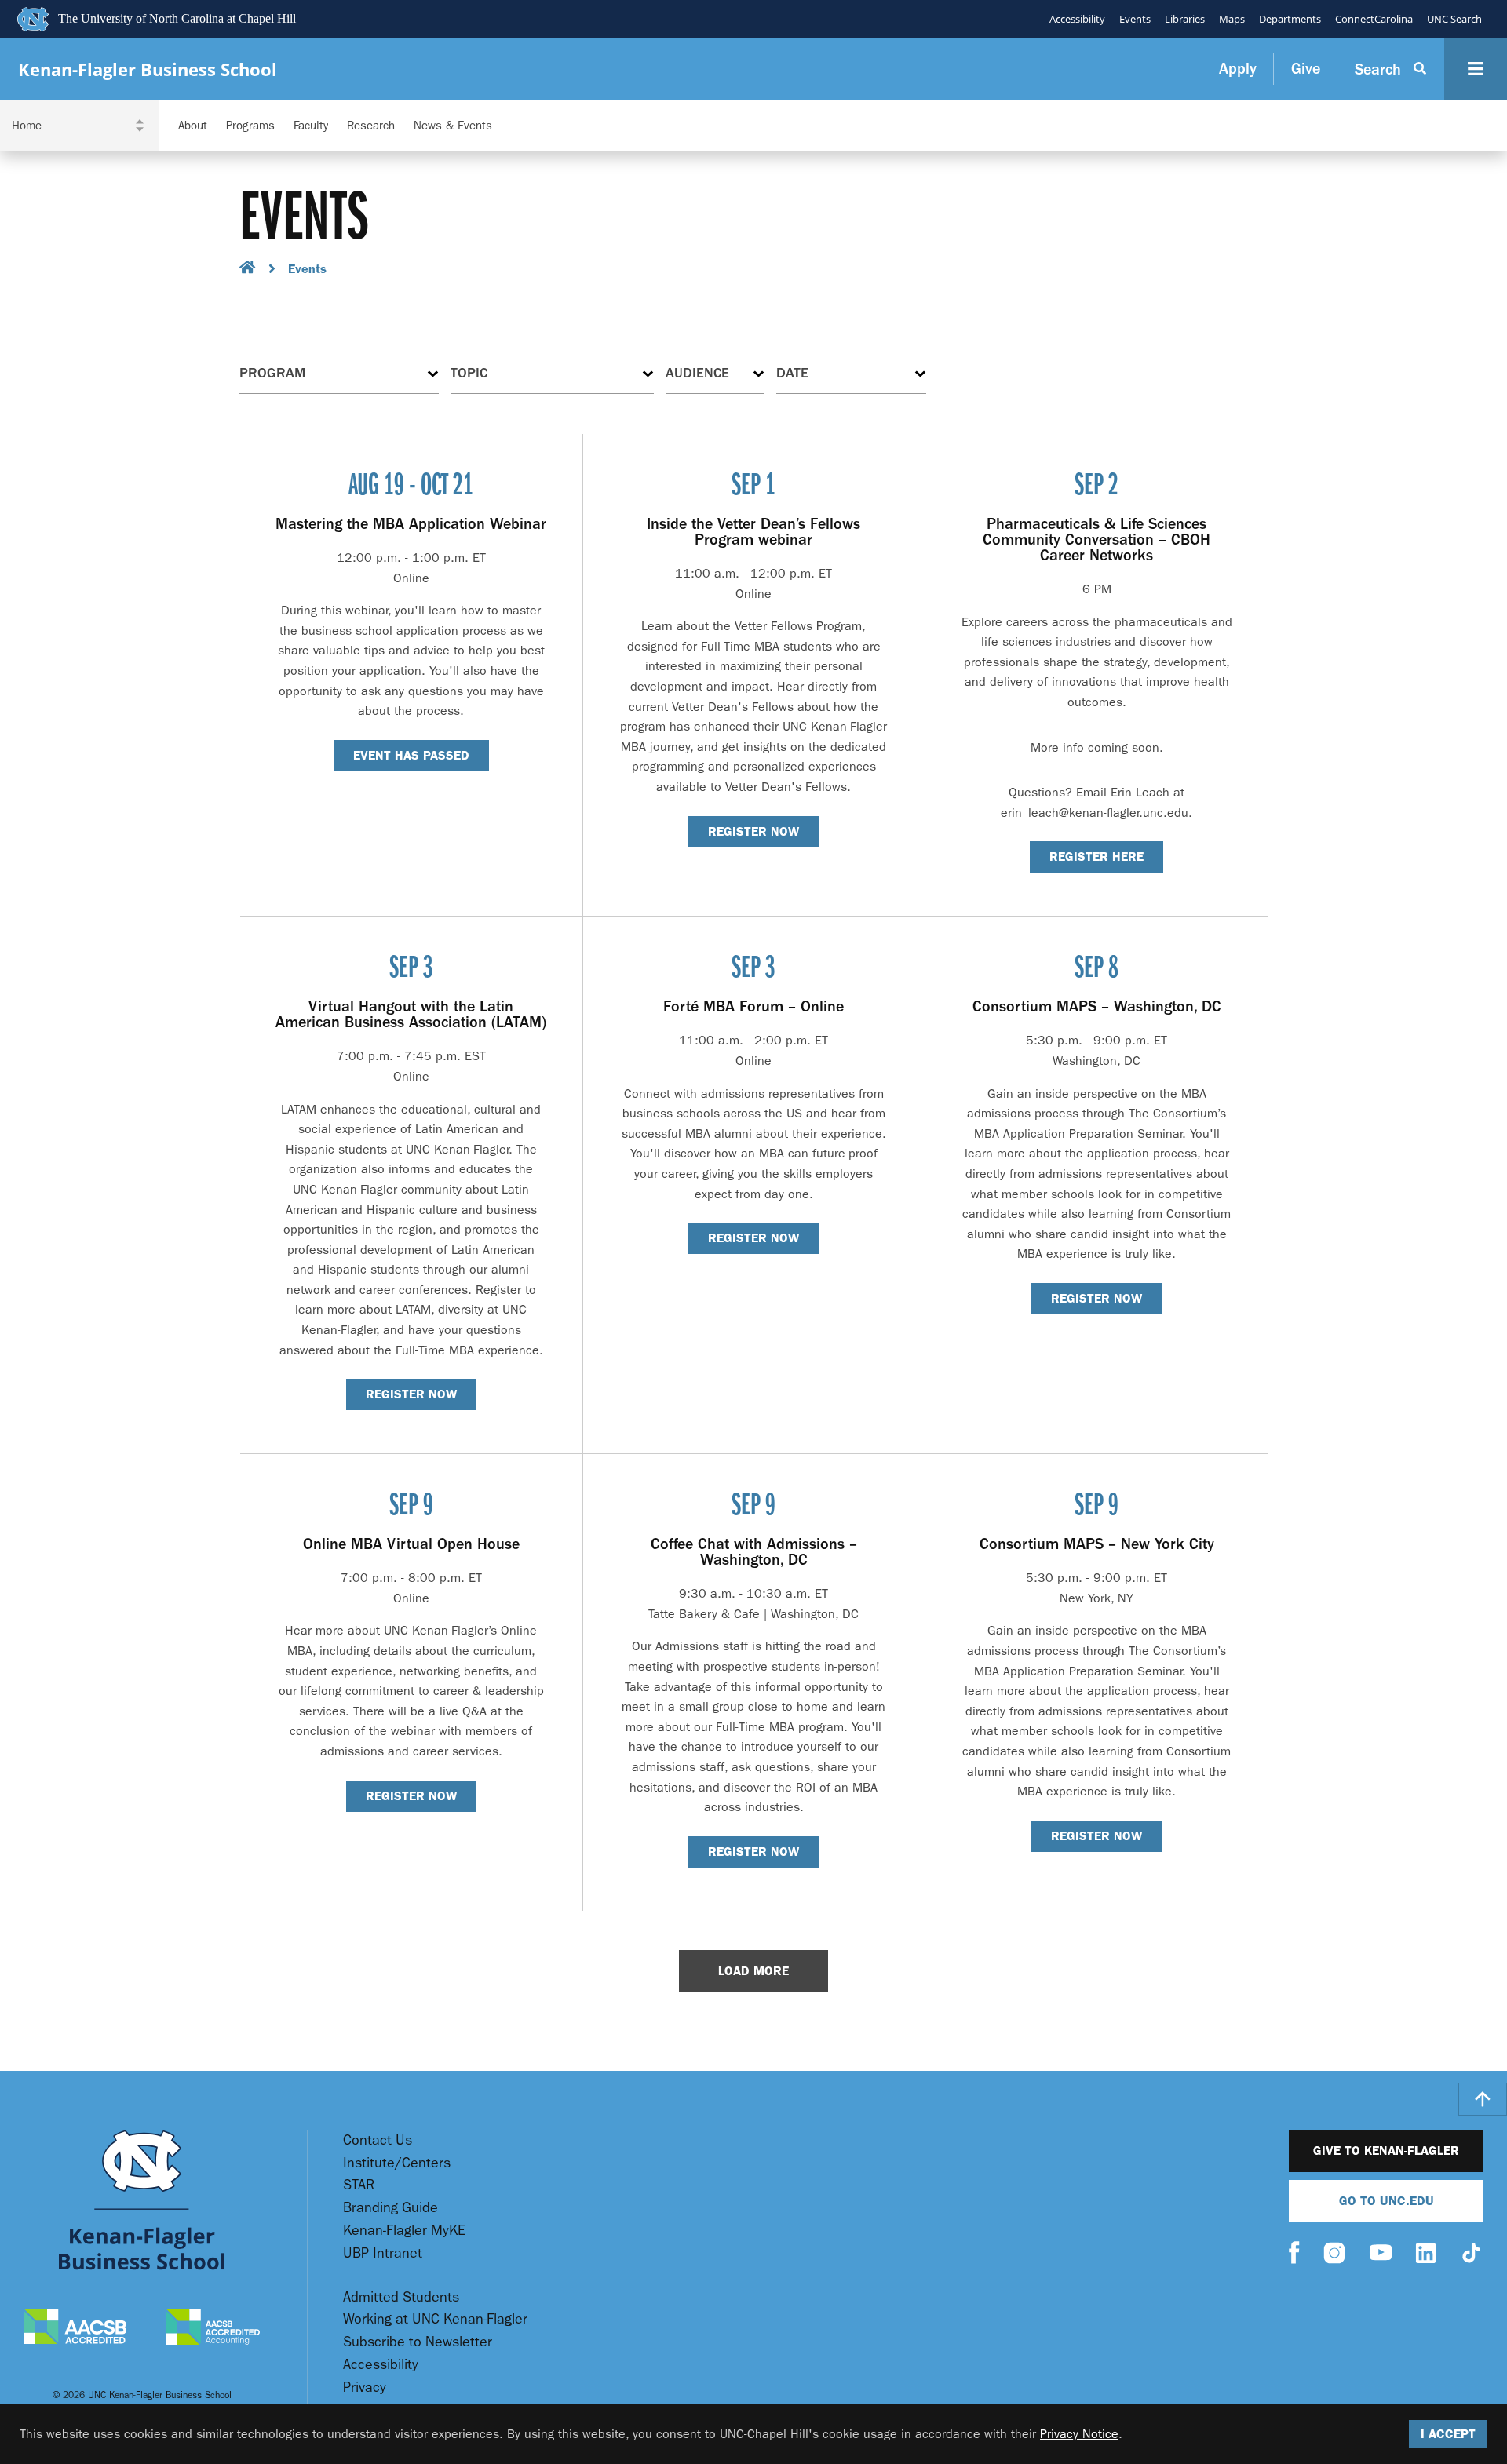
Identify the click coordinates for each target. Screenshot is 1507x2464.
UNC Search (1454, 19)
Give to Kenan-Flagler (1386, 2151)
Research (371, 126)
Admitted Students (401, 2297)
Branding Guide (390, 2208)
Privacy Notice (1079, 2434)
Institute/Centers (397, 2163)
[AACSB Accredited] (75, 2329)
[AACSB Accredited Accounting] (213, 2329)
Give (1306, 69)
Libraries (1185, 19)
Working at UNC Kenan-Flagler (435, 2319)
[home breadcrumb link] (248, 270)
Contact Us (378, 2140)
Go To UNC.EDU (1387, 2201)
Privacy (365, 2387)
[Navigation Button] (1476, 69)
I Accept (1448, 2434)
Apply (1238, 69)
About (193, 126)
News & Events (453, 126)
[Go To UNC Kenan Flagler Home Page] (142, 2200)
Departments (1290, 19)
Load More (753, 1971)
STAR (359, 2185)
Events (1135, 19)
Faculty (311, 126)
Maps (1232, 19)
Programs (250, 126)
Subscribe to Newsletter (418, 2342)
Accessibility (1077, 19)
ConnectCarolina (1374, 19)
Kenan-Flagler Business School (148, 69)
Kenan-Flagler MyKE (404, 2231)
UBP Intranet (383, 2253)
